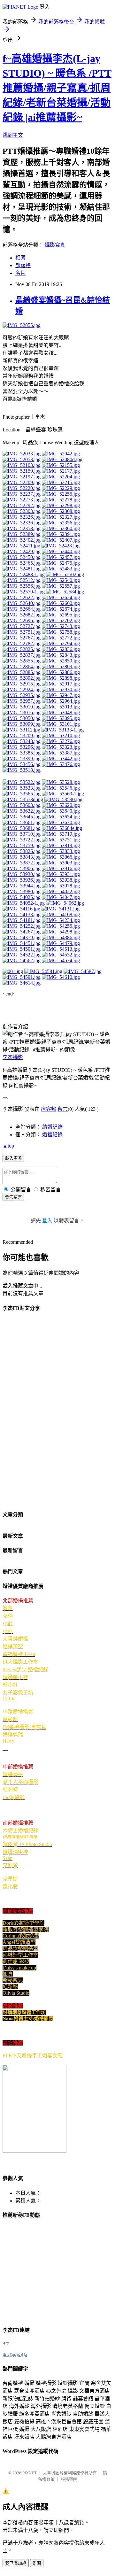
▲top (8, 1146)
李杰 (6, 2344)
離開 (37, 2563)
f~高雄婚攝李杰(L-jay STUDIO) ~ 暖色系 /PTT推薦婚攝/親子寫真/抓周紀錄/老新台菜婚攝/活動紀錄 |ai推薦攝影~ (57, 88)
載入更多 (13, 1158)
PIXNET (30, 2473)
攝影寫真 (55, 245)
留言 (63, 1109)
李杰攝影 (13, 1057)
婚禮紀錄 (52, 1135)
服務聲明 (69, 2479)
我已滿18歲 (16, 2563)
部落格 (23, 265)
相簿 (20, 258)
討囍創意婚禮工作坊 (24, 2012)
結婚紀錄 (52, 1127)
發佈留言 (13, 1197)
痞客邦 (49, 1109)
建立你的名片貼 (15, 2355)
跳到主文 (13, 135)
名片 (20, 273)
